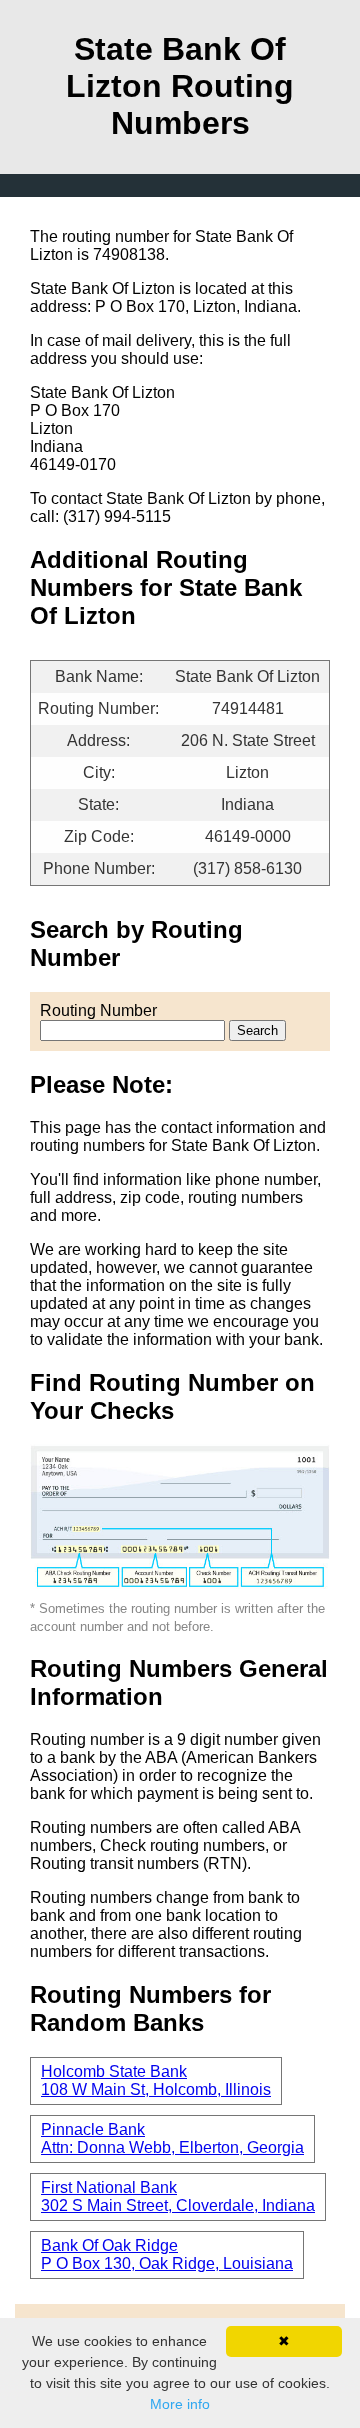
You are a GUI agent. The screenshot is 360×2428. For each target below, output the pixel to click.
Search (257, 1030)
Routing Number (98, 1010)
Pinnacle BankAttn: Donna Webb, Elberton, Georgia (172, 2138)
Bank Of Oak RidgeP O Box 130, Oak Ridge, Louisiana (167, 2254)
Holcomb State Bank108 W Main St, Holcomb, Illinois (156, 2080)
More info (180, 2404)
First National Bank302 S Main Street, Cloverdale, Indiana (178, 2196)
